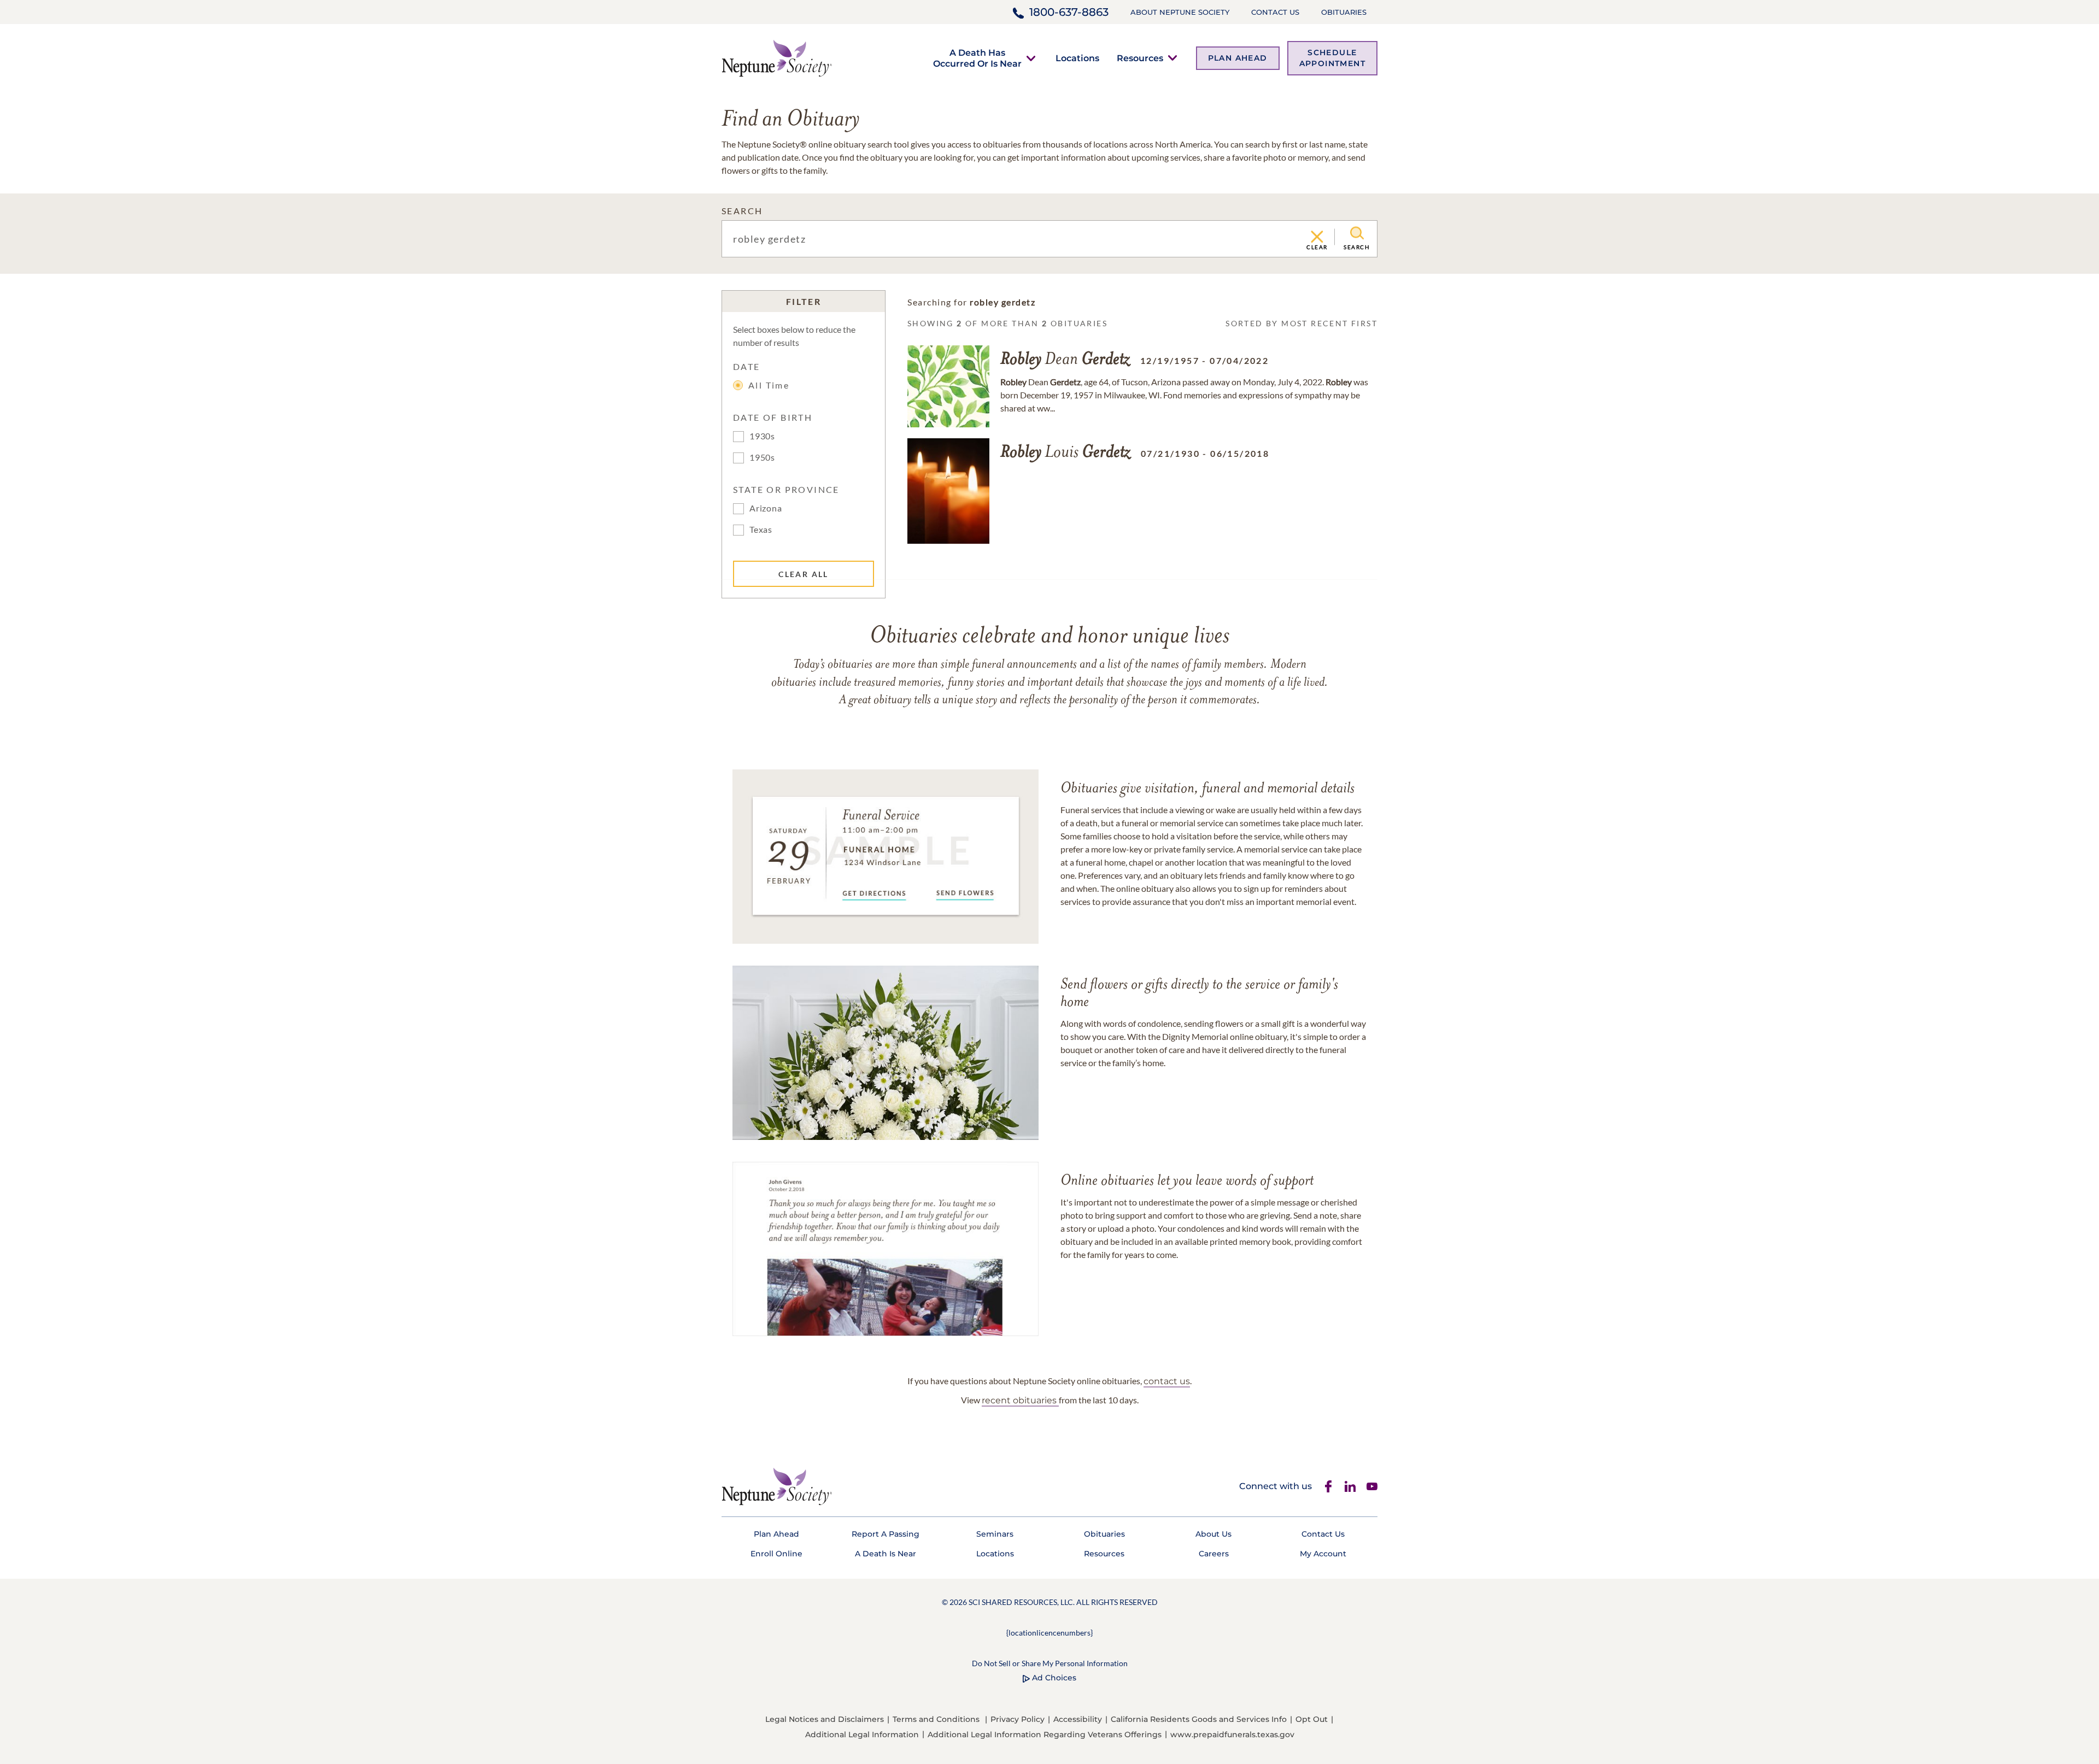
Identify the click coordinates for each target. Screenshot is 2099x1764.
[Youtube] (1372, 1486)
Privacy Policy (1018, 1719)
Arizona (766, 508)
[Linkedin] (1350, 1486)
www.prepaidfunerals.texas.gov (1232, 1734)
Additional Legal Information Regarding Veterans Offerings (1045, 1734)
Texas (761, 529)
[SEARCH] (1357, 233)
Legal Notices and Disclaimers (825, 1719)
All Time (769, 385)
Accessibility (1078, 1719)
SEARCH (742, 211)
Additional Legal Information (862, 1734)
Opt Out (1312, 1719)
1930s (762, 436)
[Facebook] (1328, 1486)
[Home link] (777, 57)
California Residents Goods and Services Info (1199, 1719)
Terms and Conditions (936, 1719)
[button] (977, 58)
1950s (762, 457)
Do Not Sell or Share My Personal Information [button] (1050, 1663)
